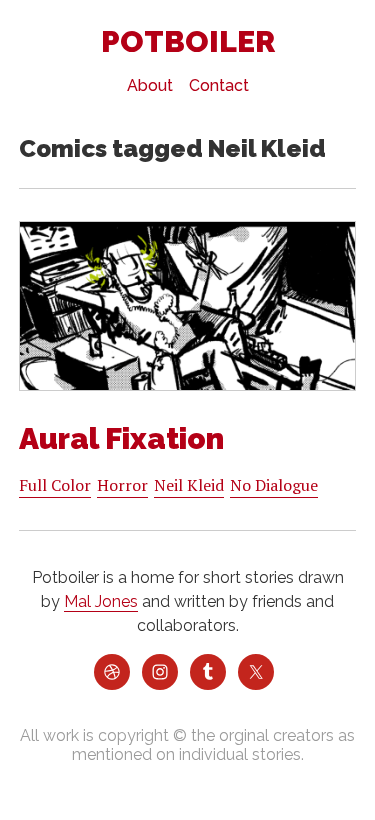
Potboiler (188, 41)
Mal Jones (101, 601)
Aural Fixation (121, 438)
